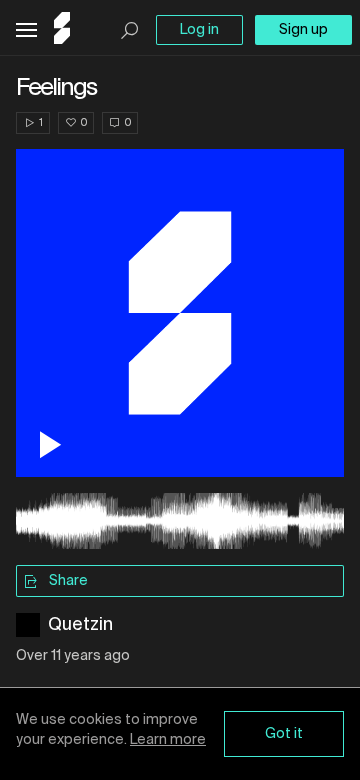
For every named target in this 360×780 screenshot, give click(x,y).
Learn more (168, 740)
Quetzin (80, 625)
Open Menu (26, 30)
